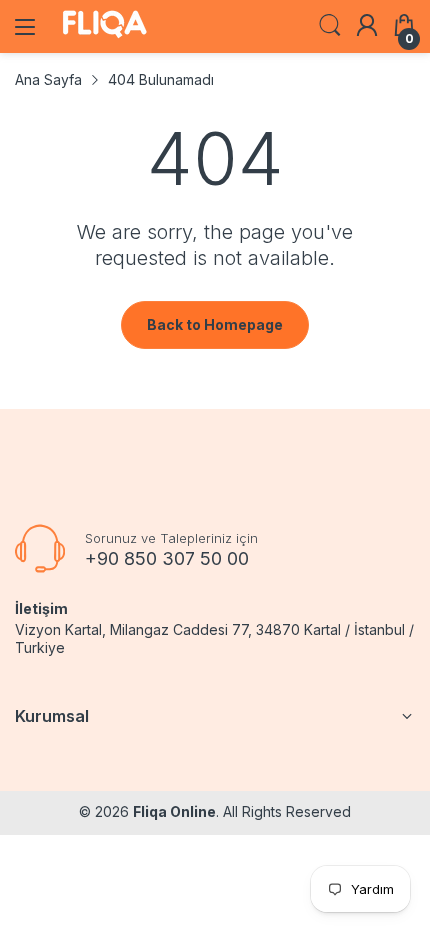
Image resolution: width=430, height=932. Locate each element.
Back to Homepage (215, 324)
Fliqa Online (174, 811)
